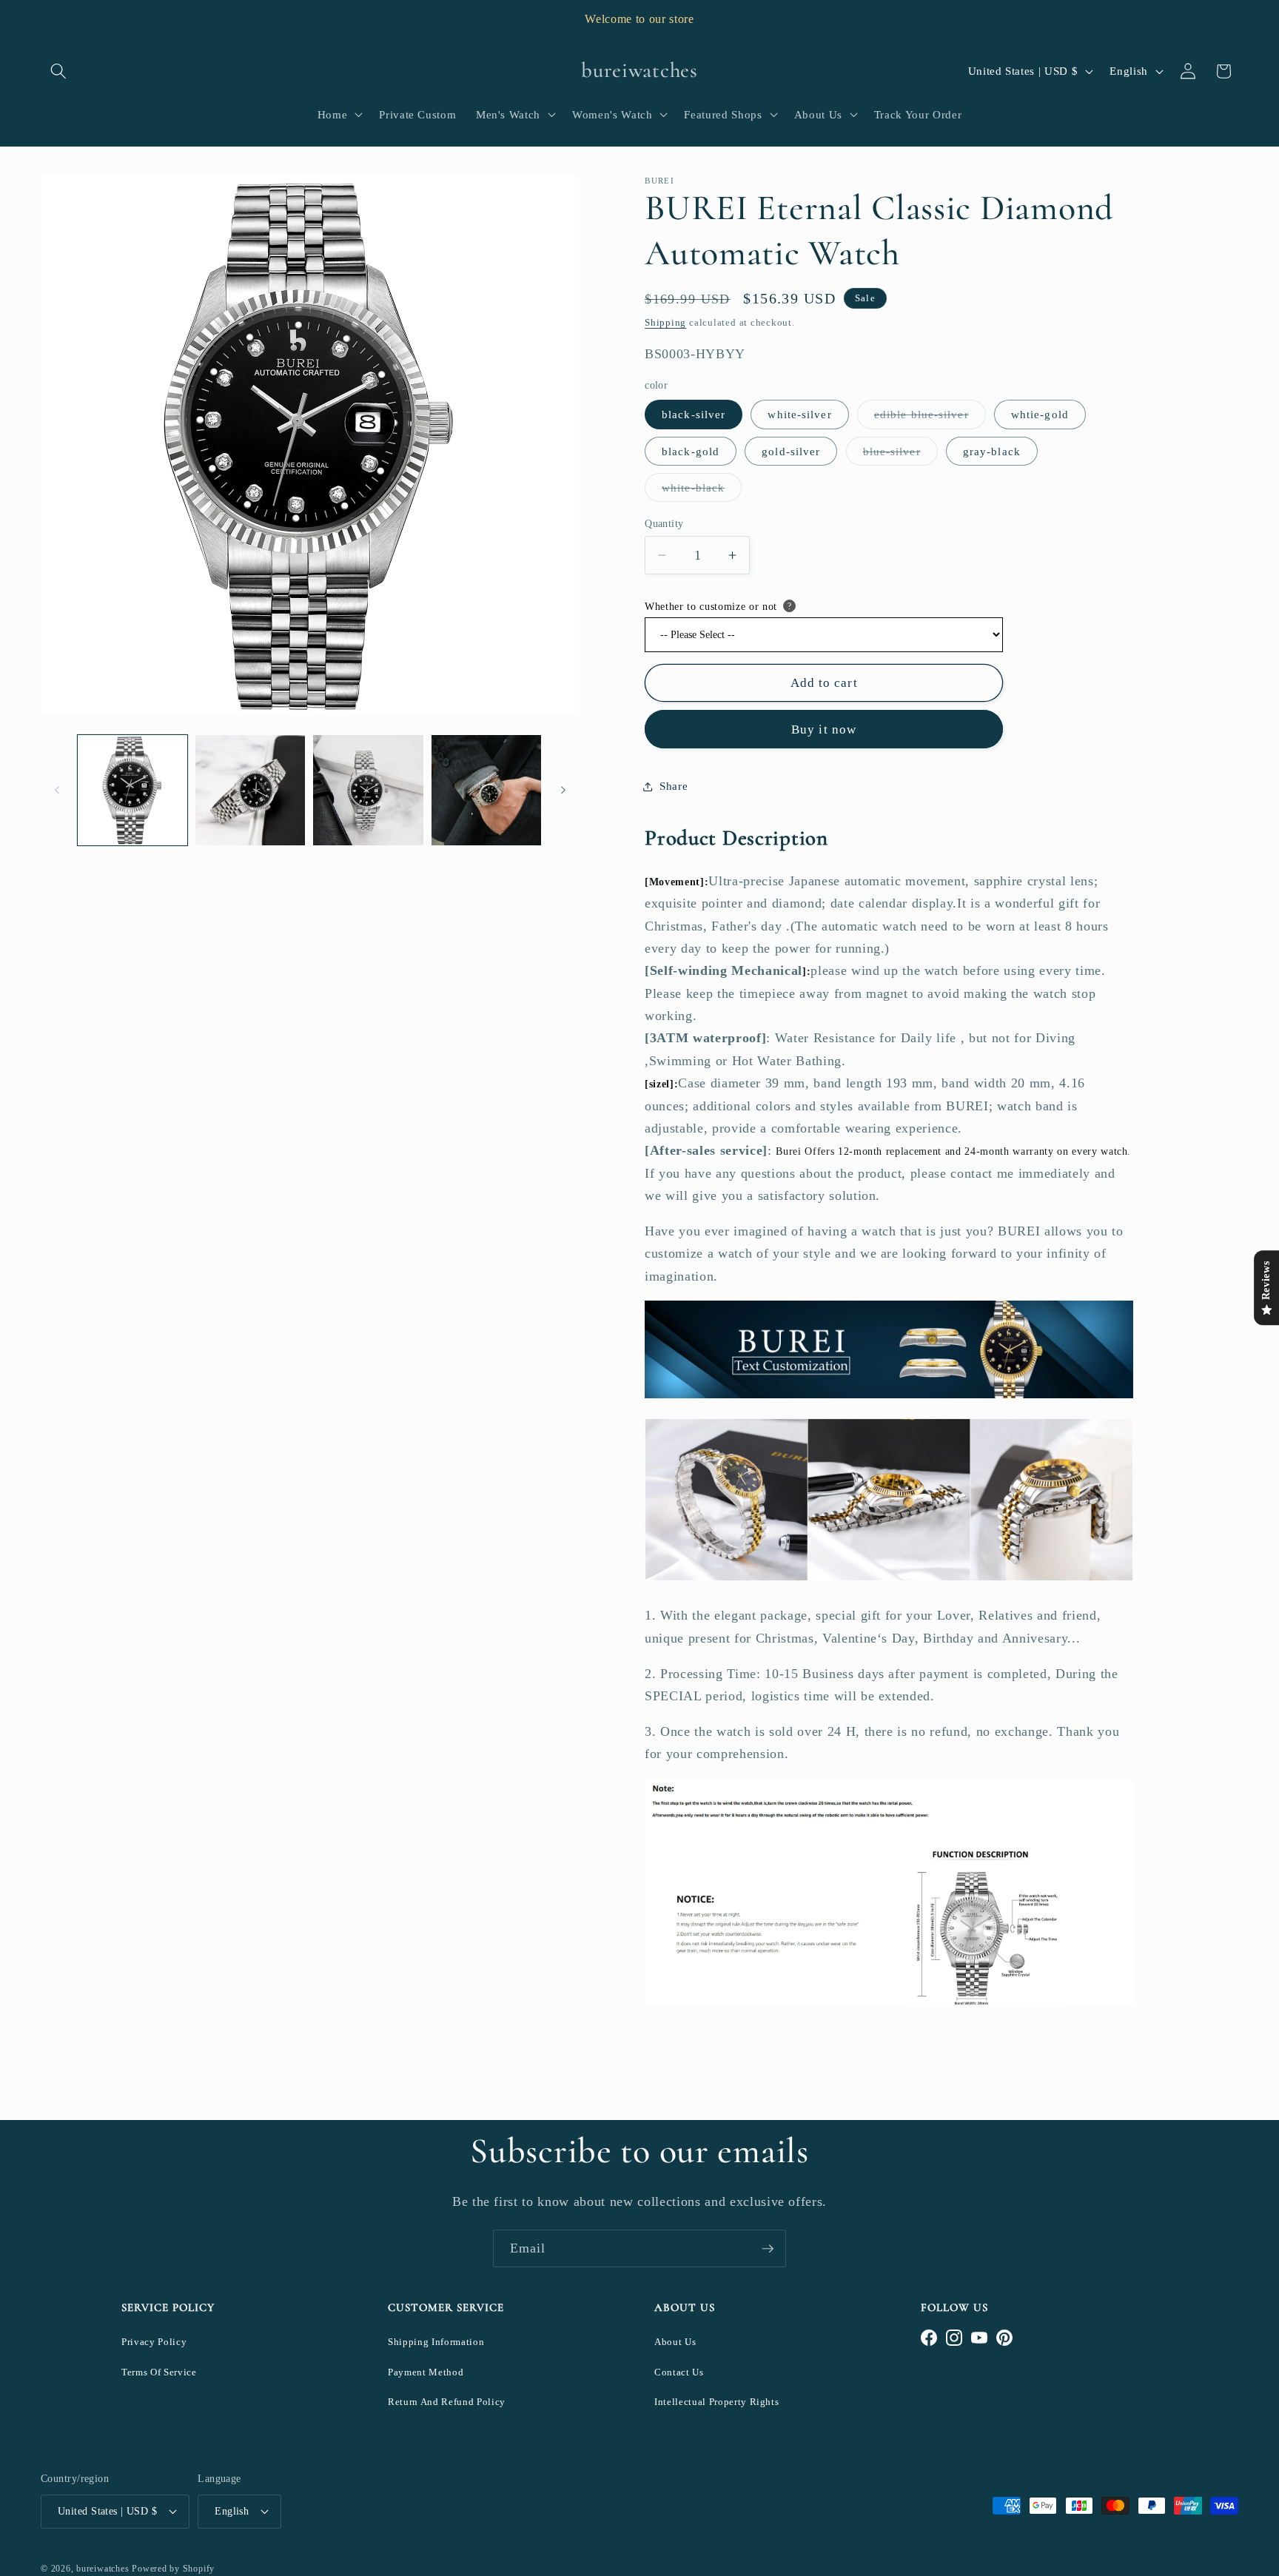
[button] (58, 71)
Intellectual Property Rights (716, 2402)
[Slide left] (57, 790)
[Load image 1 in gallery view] (132, 790)
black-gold (691, 451)
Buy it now (824, 729)
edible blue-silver (930, 418)
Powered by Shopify (173, 2569)
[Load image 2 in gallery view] (250, 790)
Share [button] (674, 786)
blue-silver (900, 455)
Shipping (665, 322)
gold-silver (791, 451)
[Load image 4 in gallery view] (486, 790)
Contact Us (679, 2372)
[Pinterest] (1004, 2338)
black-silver (694, 414)
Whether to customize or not (711, 607)
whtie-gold (1040, 414)
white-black (702, 491)
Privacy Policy (154, 2342)
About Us (675, 2342)
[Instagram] (954, 2338)
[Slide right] (563, 790)
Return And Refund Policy (447, 2402)
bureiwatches (103, 2569)
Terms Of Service (159, 2372)
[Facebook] (929, 2338)
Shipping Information (436, 2342)
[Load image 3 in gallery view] (368, 790)
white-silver (799, 414)
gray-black (992, 451)
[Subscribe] (768, 2249)
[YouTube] (979, 2338)
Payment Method (426, 2372)
